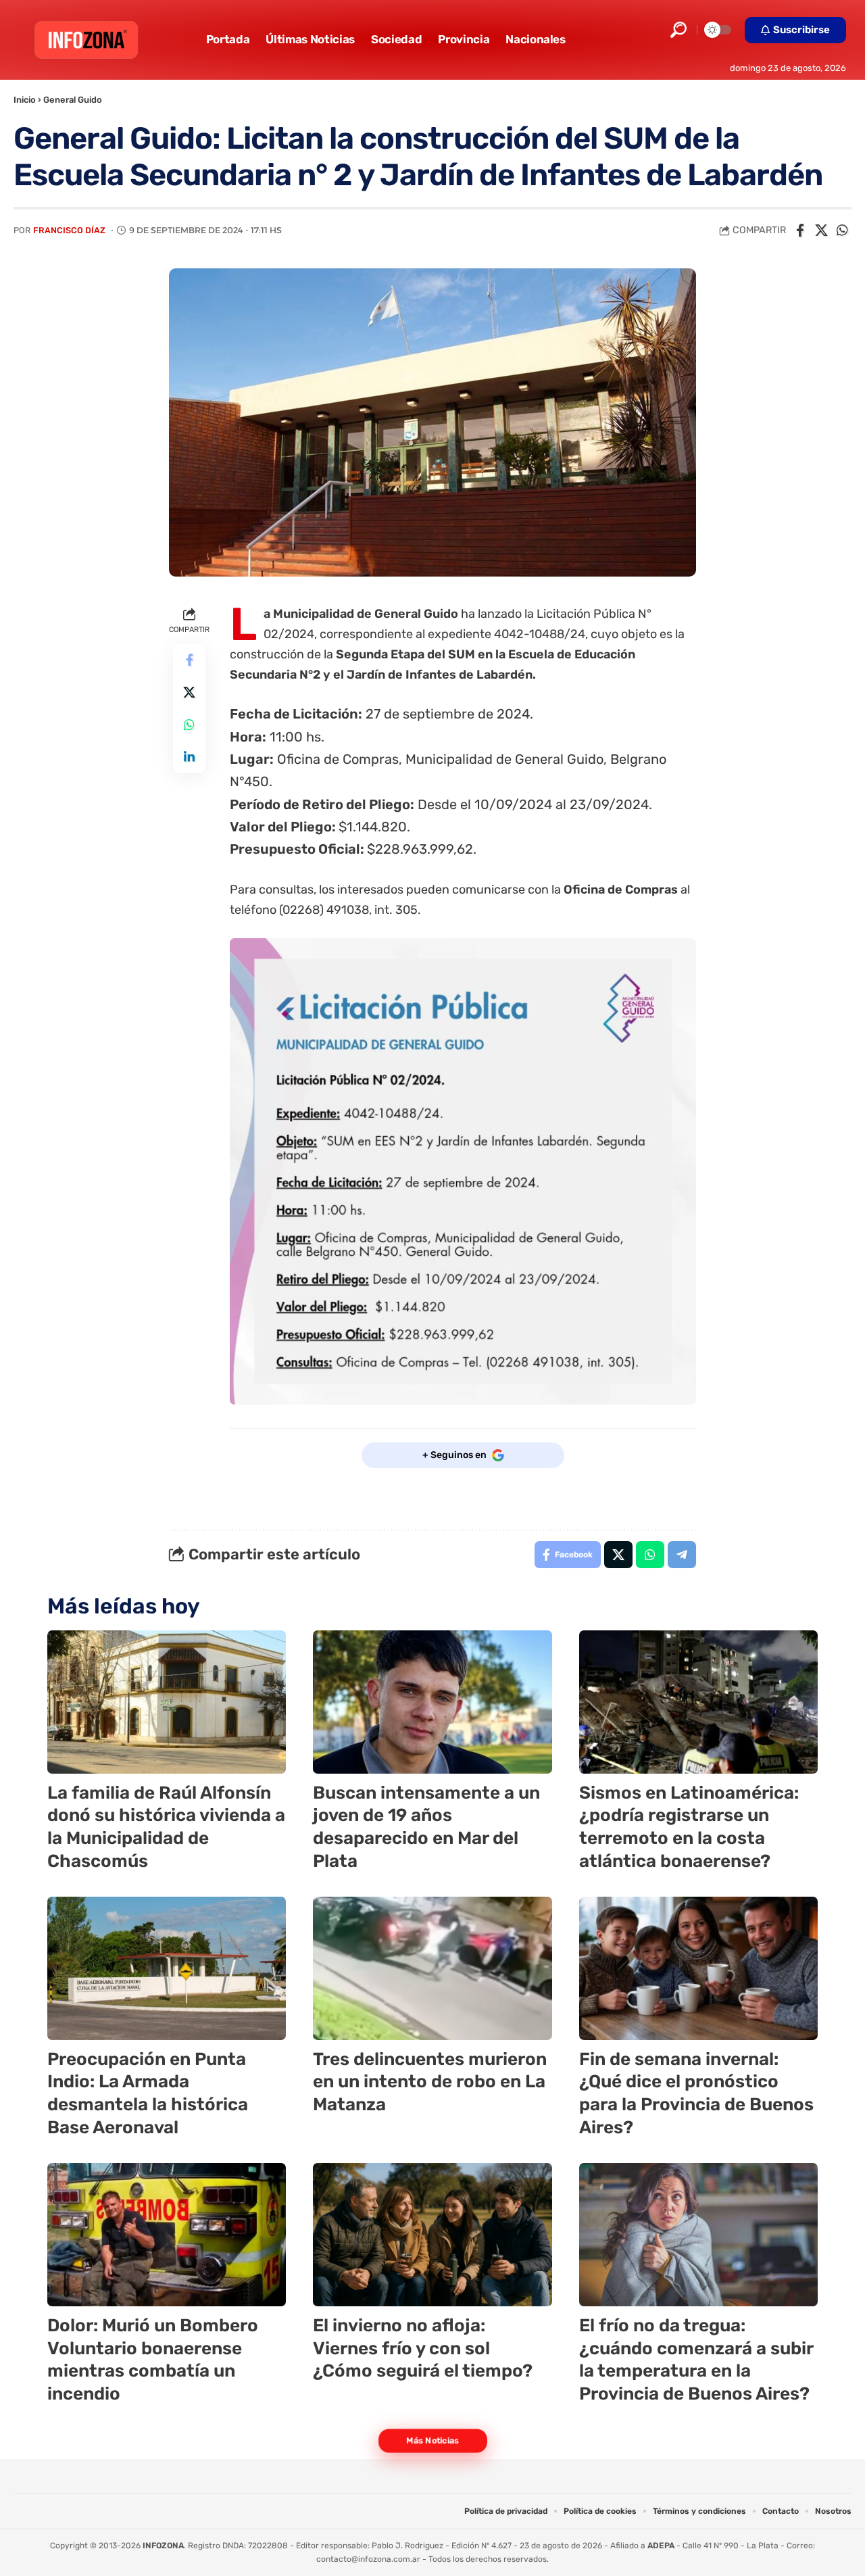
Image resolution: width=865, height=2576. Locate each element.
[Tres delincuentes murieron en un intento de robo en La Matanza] (432, 1968)
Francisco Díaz (69, 230)
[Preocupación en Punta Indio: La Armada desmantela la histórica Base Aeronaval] (167, 1968)
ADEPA (661, 2546)
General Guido (73, 100)
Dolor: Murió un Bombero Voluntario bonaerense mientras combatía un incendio (153, 2360)
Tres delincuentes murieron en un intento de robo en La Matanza (430, 2082)
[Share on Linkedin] (189, 757)
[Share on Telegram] (682, 1555)
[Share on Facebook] (800, 230)
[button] (678, 30)
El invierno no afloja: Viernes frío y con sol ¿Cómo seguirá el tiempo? (423, 2349)
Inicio (25, 100)
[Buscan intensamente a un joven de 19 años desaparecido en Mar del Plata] (432, 1702)
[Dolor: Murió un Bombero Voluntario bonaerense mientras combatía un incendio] (167, 2235)
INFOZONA (163, 2546)
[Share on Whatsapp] (842, 230)
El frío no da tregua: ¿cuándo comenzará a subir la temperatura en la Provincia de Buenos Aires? (696, 2360)
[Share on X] (821, 230)
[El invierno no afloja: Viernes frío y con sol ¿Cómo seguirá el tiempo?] (432, 2235)
